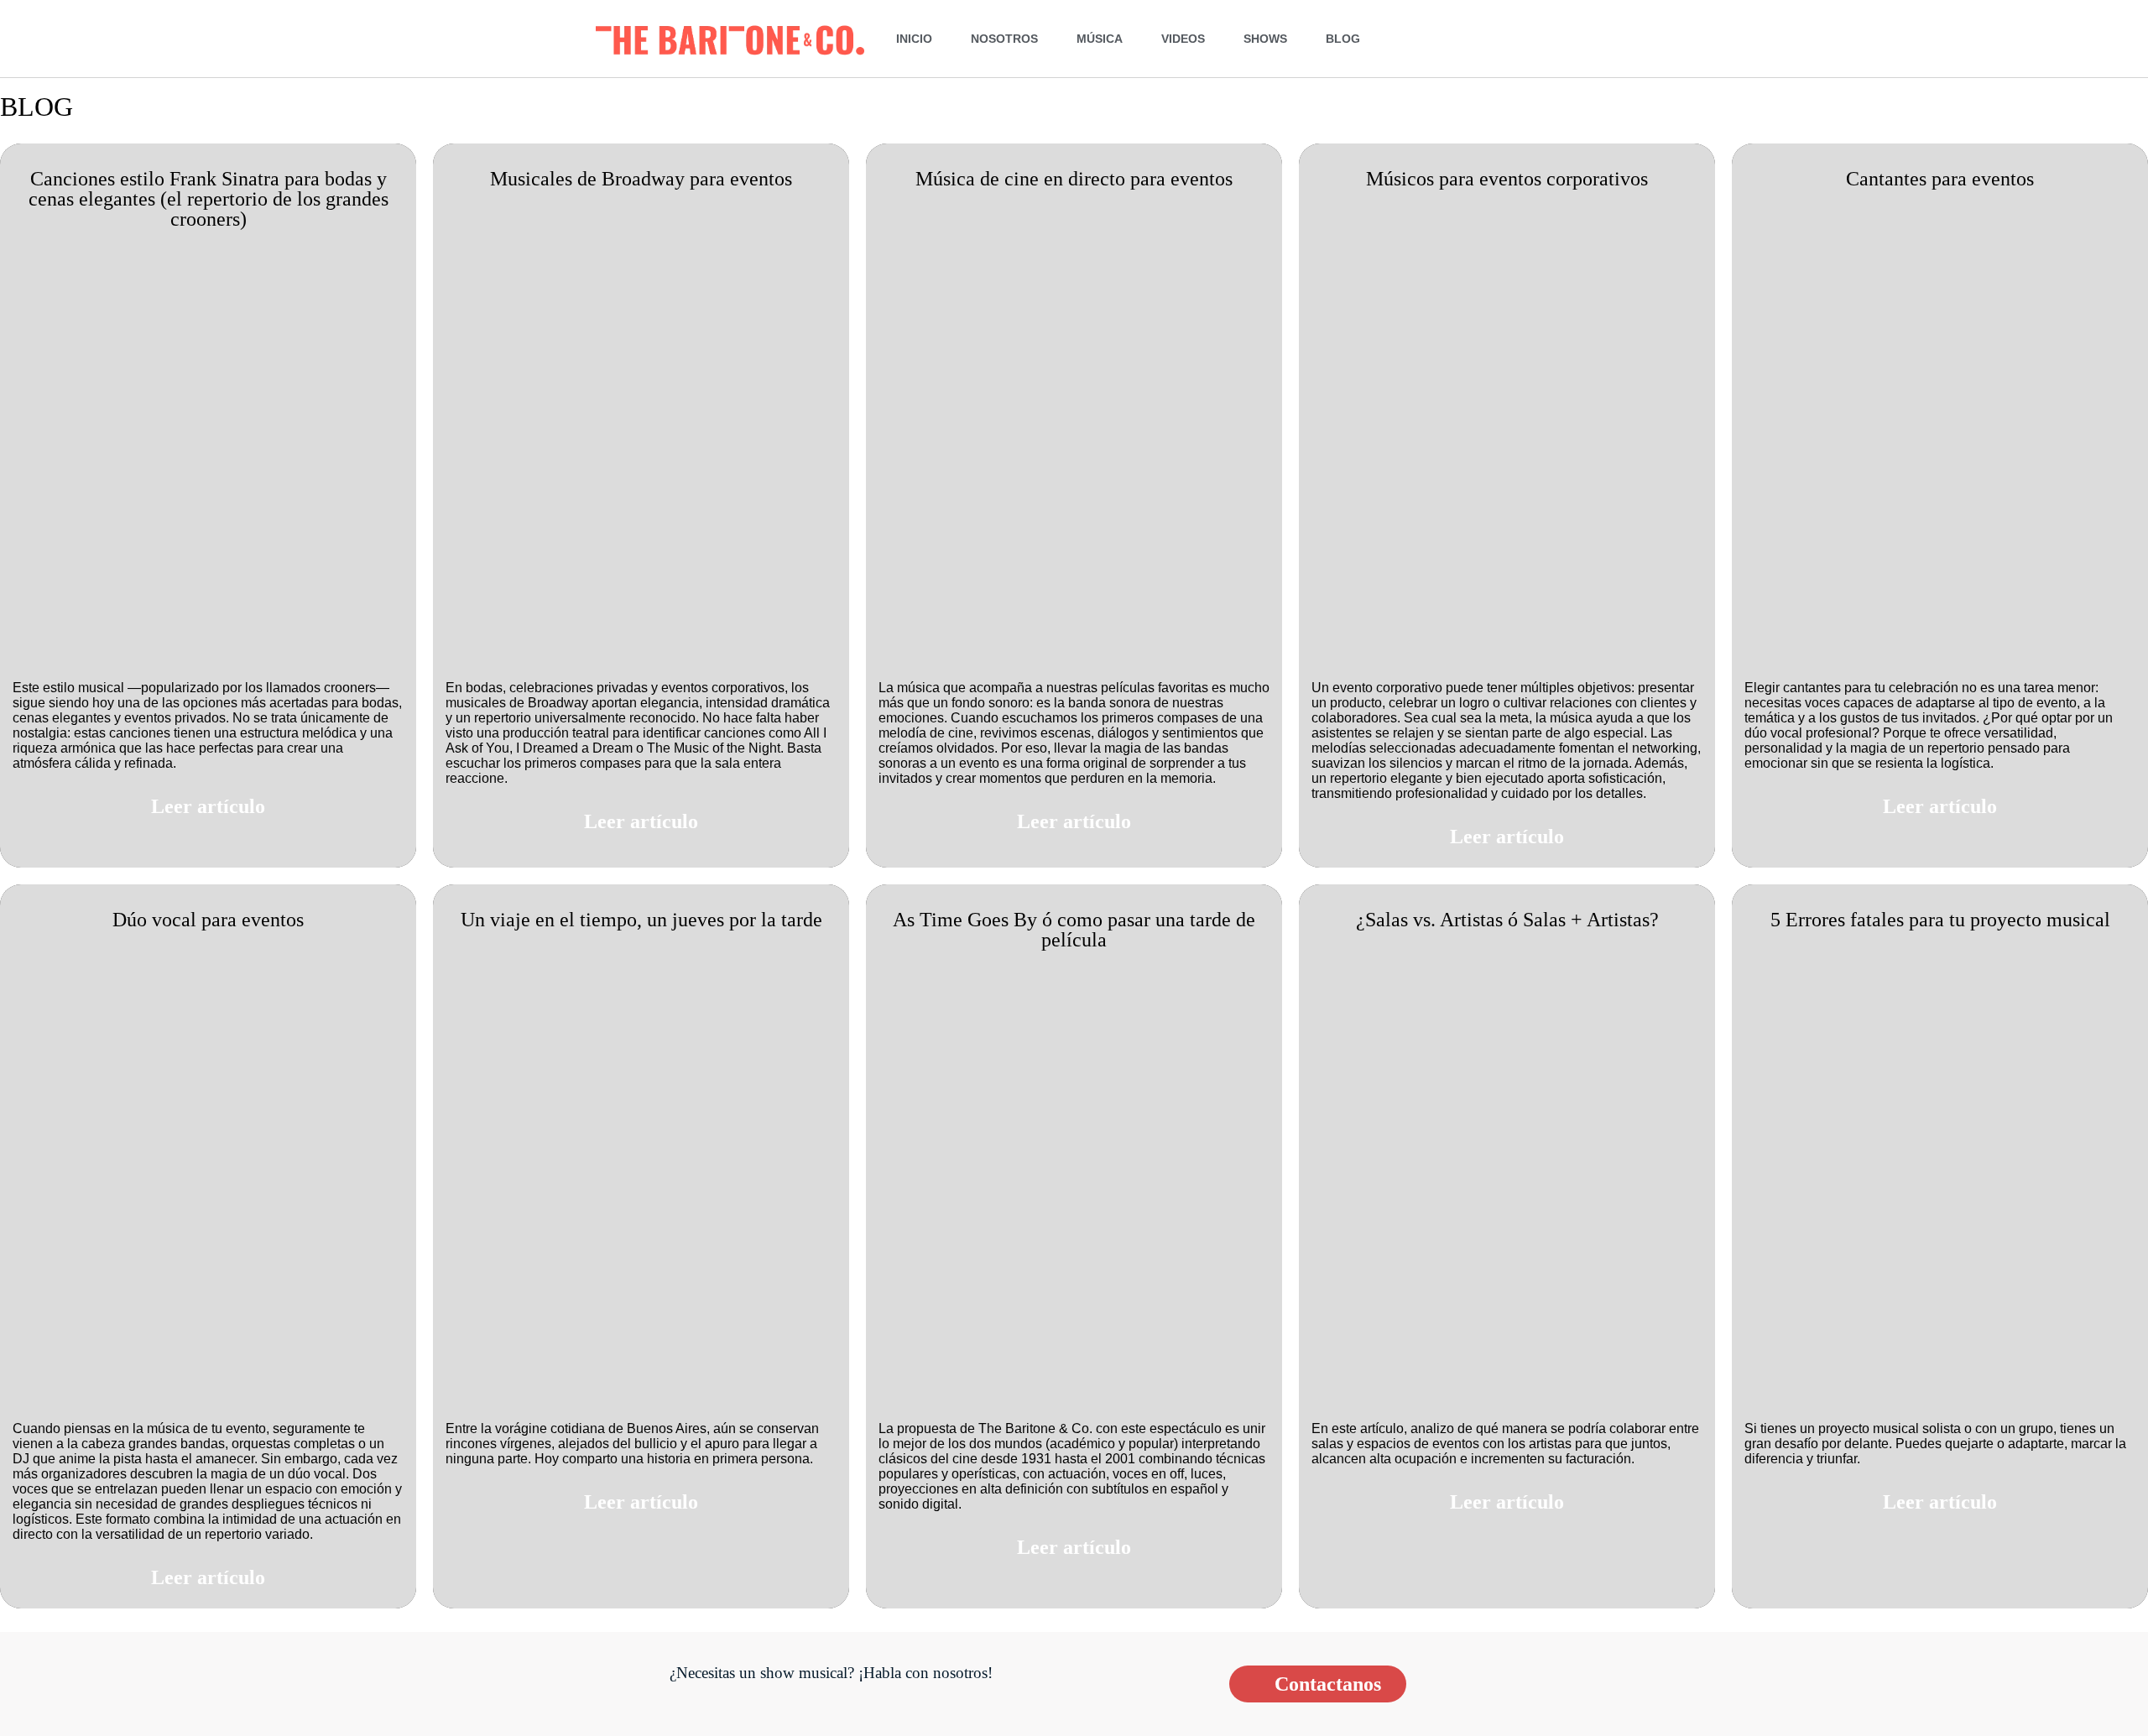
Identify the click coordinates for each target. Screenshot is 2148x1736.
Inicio (914, 39)
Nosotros (1004, 39)
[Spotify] (1540, 38)
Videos (1183, 39)
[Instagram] (1465, 38)
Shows (1265, 39)
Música (1100, 39)
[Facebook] (1428, 38)
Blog (1343, 39)
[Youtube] (1502, 38)
